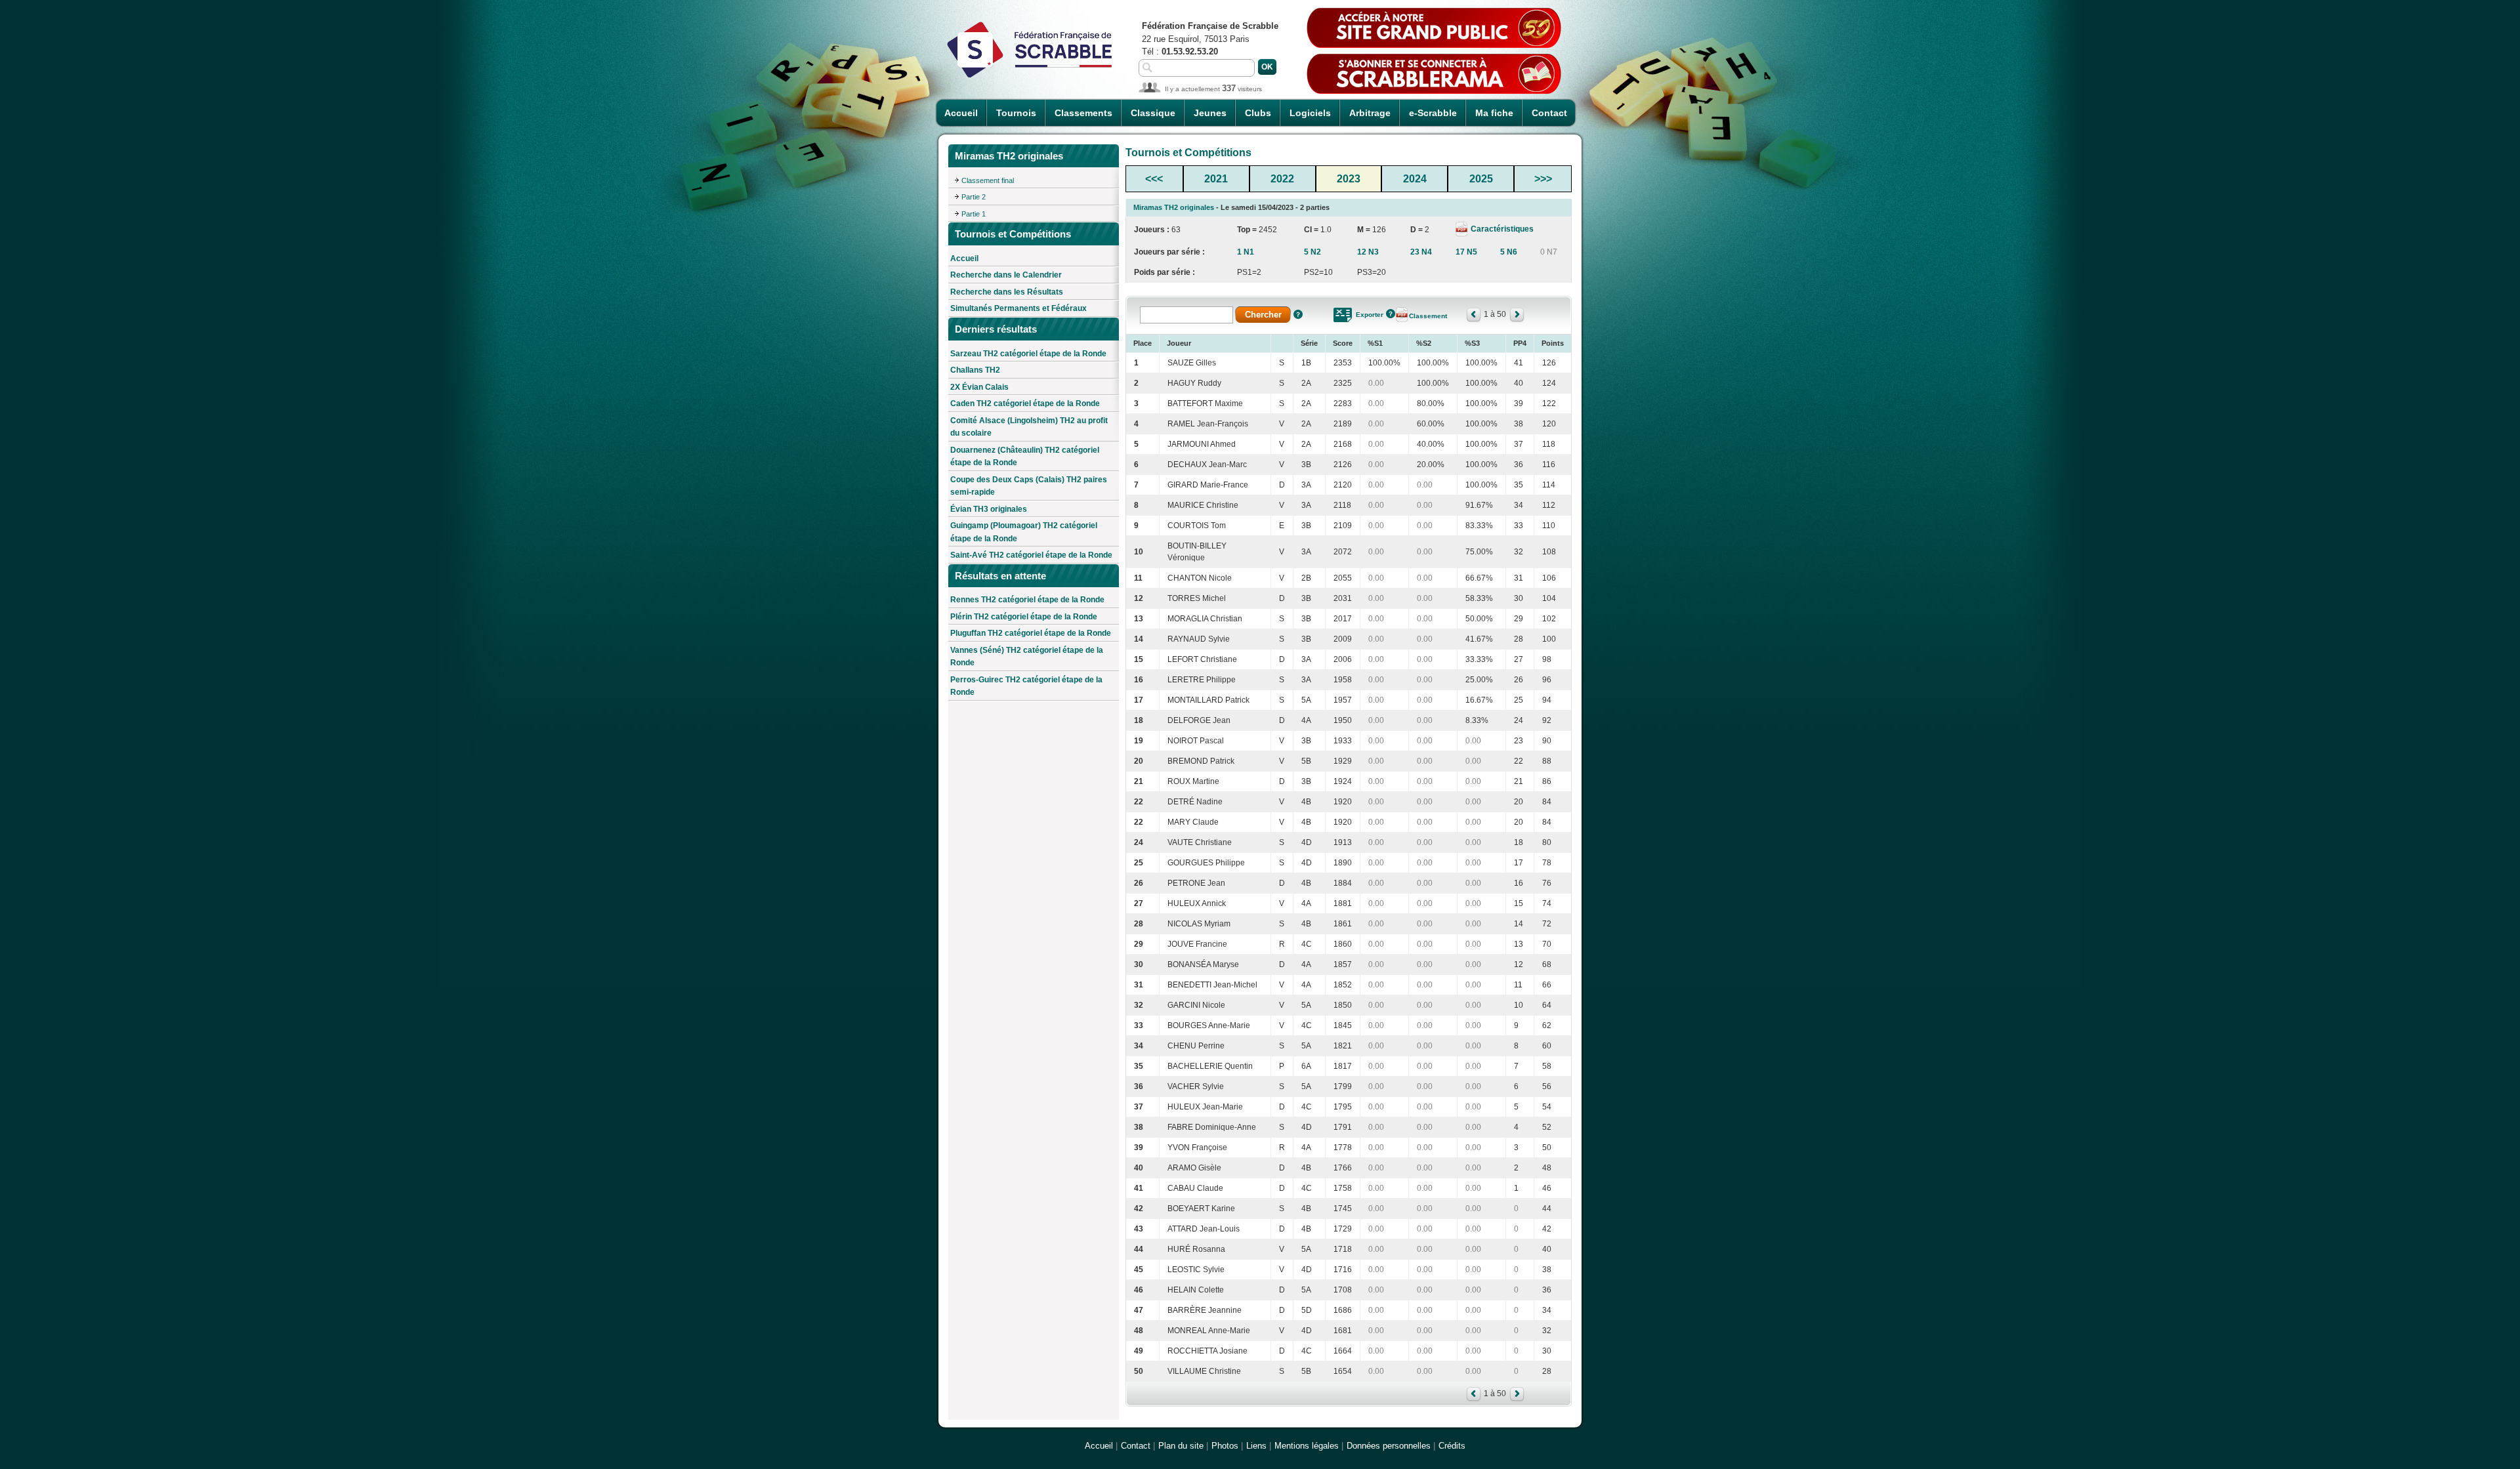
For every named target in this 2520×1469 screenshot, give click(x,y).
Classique (1153, 113)
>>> (1543, 179)
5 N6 (1509, 252)
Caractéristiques (1501, 229)
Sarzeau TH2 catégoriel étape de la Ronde (1028, 354)
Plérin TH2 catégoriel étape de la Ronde (1024, 617)
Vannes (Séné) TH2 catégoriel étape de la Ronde (1027, 657)
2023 (1349, 179)
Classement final (988, 180)
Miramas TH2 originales (1174, 207)
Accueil (961, 113)
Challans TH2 (975, 370)
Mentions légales (1307, 1446)
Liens (1256, 1446)
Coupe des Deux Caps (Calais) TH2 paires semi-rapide (1029, 486)
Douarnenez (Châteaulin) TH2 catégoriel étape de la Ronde (1025, 457)
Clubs (1258, 113)
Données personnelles (1389, 1446)
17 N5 (1466, 252)
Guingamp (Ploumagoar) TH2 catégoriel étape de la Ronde (1024, 532)
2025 (1481, 179)
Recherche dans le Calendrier (1006, 275)
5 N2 (1312, 252)
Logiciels (1310, 113)
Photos (1225, 1446)
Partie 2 (974, 197)
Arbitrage (1370, 113)
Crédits (1452, 1446)
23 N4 (1421, 252)
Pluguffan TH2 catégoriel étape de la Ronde (1031, 633)
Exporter (1370, 315)
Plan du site (1181, 1446)
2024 (1415, 179)
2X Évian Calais (979, 387)
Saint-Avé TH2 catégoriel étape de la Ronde (1031, 555)
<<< (1154, 179)
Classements (1083, 113)
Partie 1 (974, 214)
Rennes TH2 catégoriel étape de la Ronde (1027, 600)
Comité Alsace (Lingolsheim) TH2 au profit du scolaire (1029, 427)
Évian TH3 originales (989, 509)
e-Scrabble (1433, 113)
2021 (1216, 179)
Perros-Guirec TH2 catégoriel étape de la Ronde (1026, 686)
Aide (1298, 314)
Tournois (1016, 113)
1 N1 (1246, 252)
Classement (1428, 316)
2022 (1282, 179)
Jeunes (1210, 113)
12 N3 (1368, 252)
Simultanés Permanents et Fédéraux (1018, 308)
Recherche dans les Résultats (1007, 292)
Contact (1549, 113)
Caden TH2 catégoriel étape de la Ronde (1025, 403)
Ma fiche (1494, 113)
